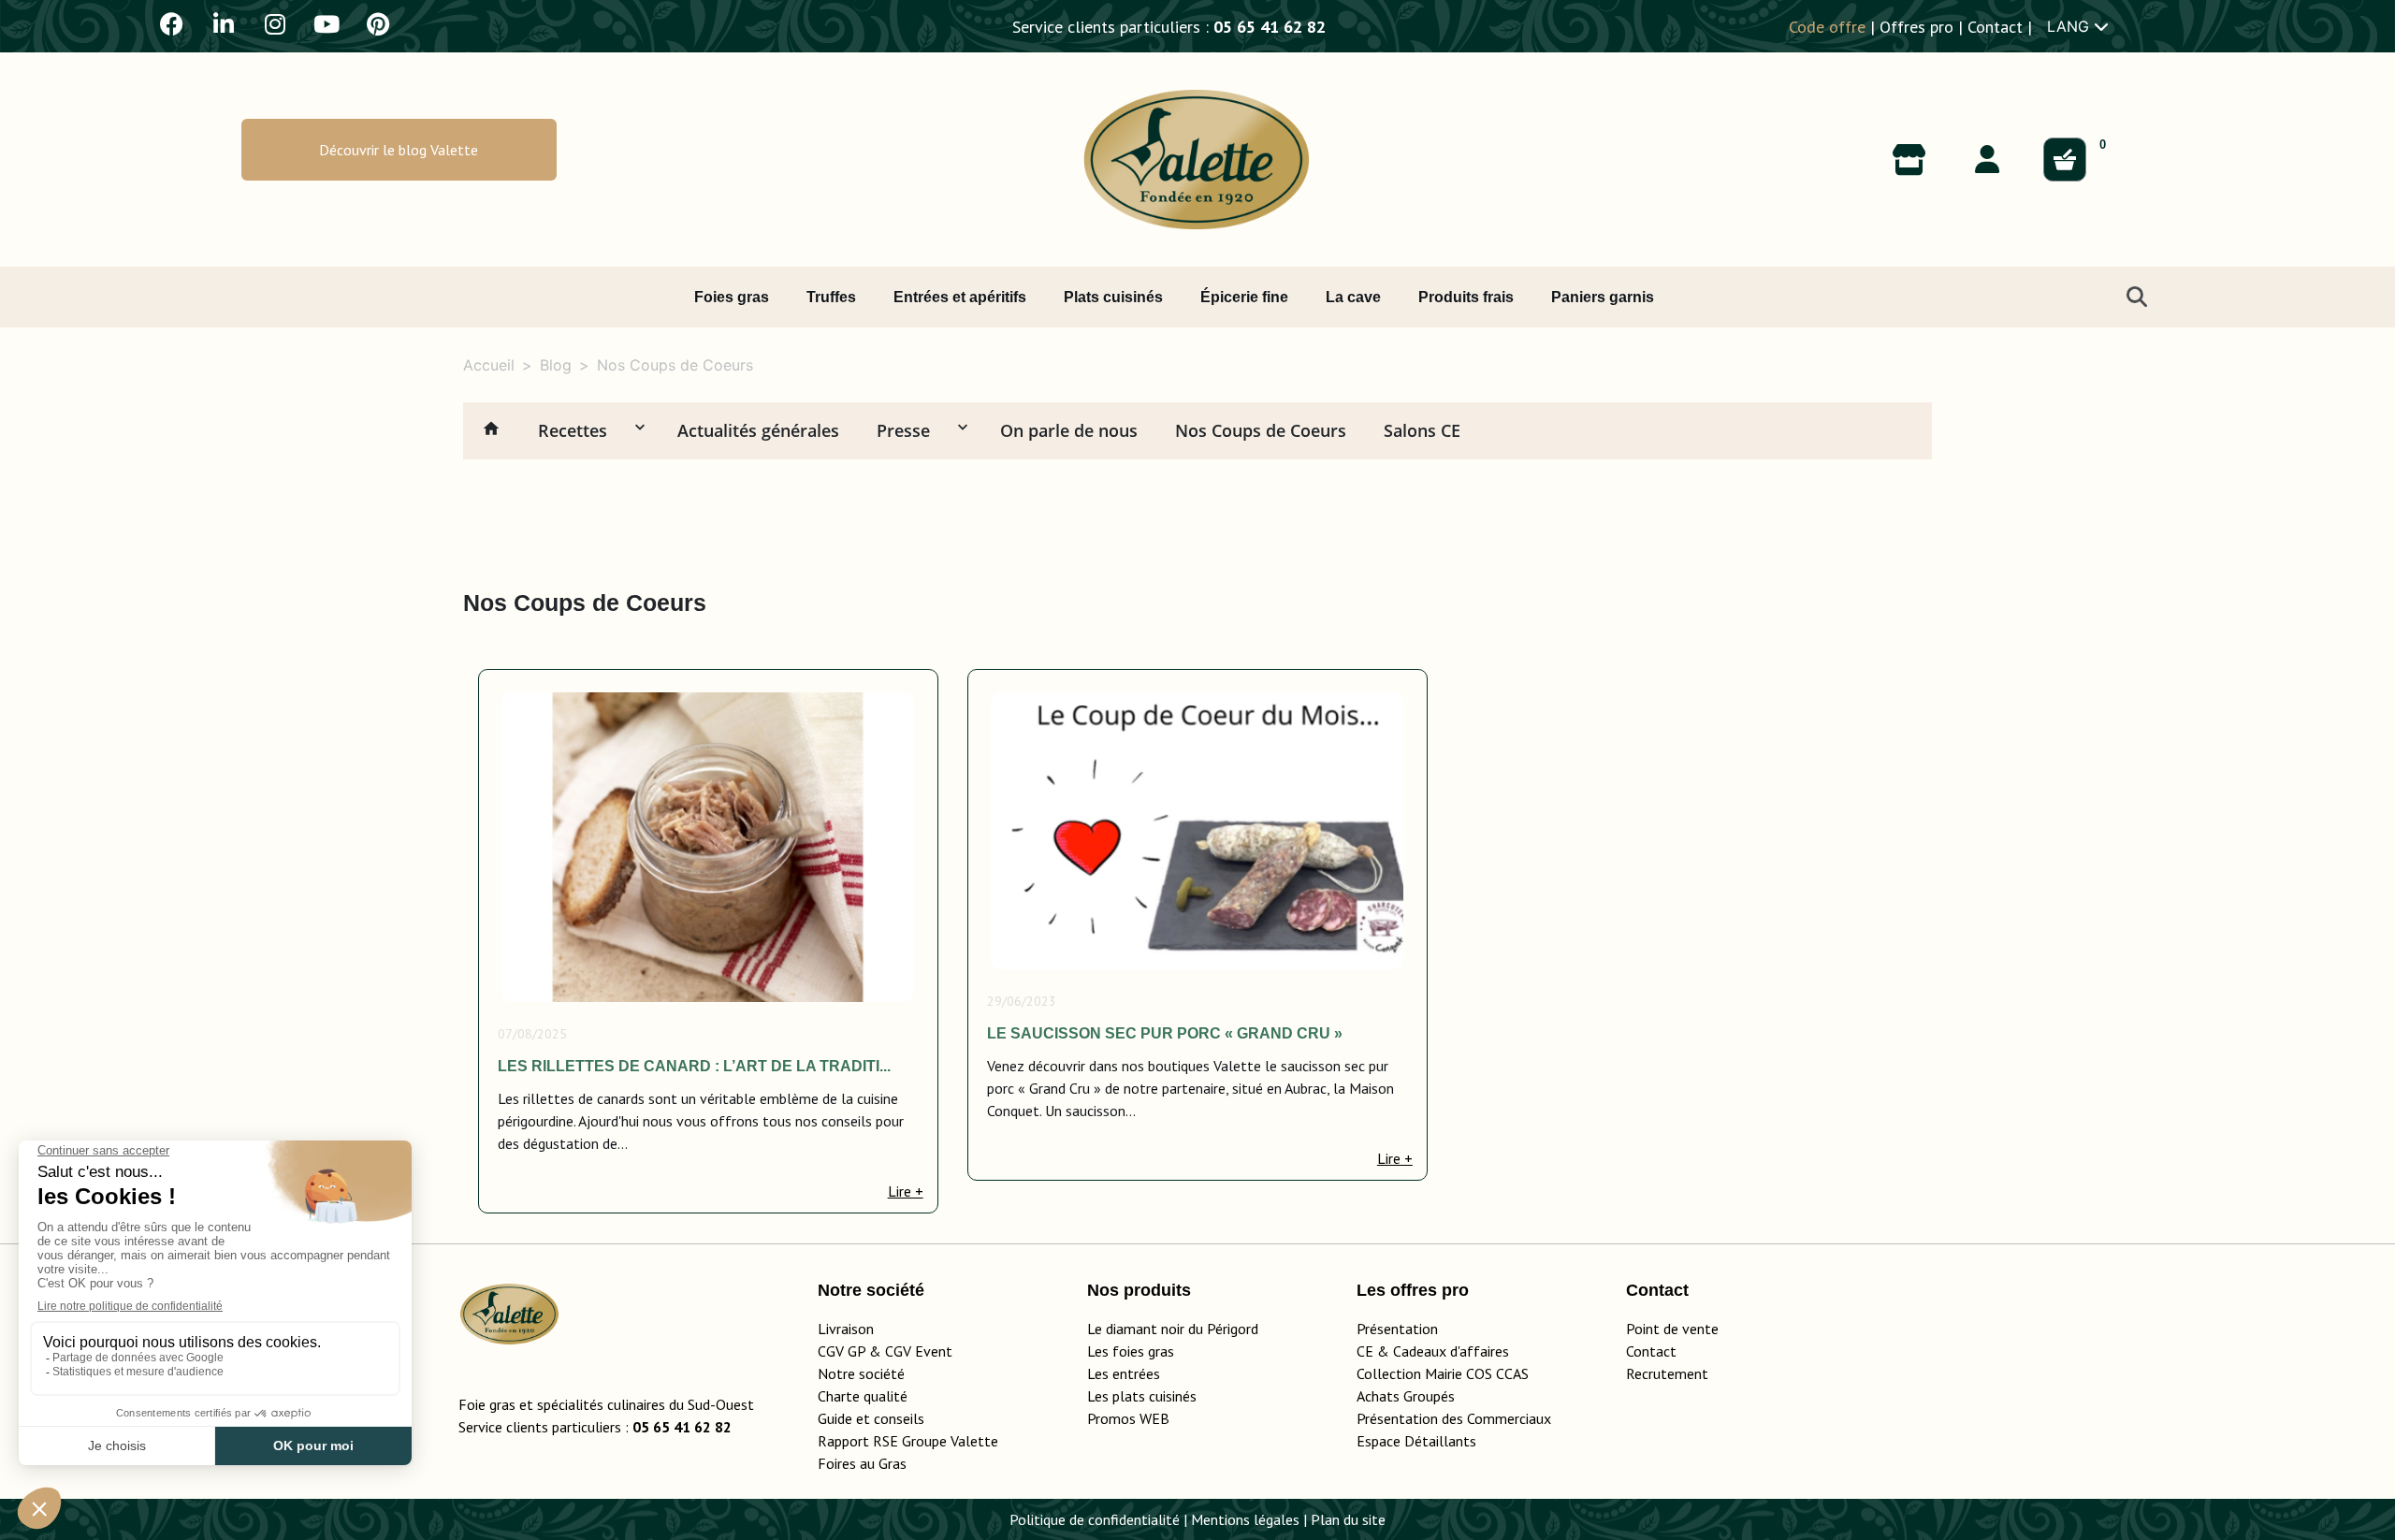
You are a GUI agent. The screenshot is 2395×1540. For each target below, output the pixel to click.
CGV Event (919, 1351)
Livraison (846, 1329)
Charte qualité (863, 1396)
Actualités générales (758, 430)
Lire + (906, 1191)
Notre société (861, 1373)
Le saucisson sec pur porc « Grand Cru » (1165, 1033)
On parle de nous (1069, 430)
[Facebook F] (172, 23)
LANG (2070, 26)
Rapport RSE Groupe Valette (930, 1441)
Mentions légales (1245, 1519)
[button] (399, 150)
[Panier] (2065, 160)
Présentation (1397, 1329)
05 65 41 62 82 (1270, 27)
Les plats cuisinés (1142, 1396)
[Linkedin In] (224, 23)
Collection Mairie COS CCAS (1443, 1373)
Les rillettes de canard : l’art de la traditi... (694, 1066)
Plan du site (1348, 1519)
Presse (903, 430)
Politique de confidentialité (1095, 1519)
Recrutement (1667, 1373)
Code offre (1827, 27)
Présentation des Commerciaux (1459, 1418)
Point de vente (1672, 1329)
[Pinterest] (378, 23)
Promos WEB (1128, 1418)
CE (1365, 1351)
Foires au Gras (862, 1463)
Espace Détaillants (1416, 1441)
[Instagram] (275, 23)
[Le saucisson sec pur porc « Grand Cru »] (1197, 831)
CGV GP (842, 1351)
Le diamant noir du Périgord (1173, 1329)
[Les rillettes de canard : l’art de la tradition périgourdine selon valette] (708, 847)
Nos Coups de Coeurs (1261, 430)
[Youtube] (327, 23)
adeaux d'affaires (1455, 1351)
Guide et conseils (871, 1418)
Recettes (573, 430)
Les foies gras (1131, 1351)
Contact (1995, 27)
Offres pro (1916, 27)
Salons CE (1422, 430)
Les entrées (1124, 1373)
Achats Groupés (1406, 1396)
